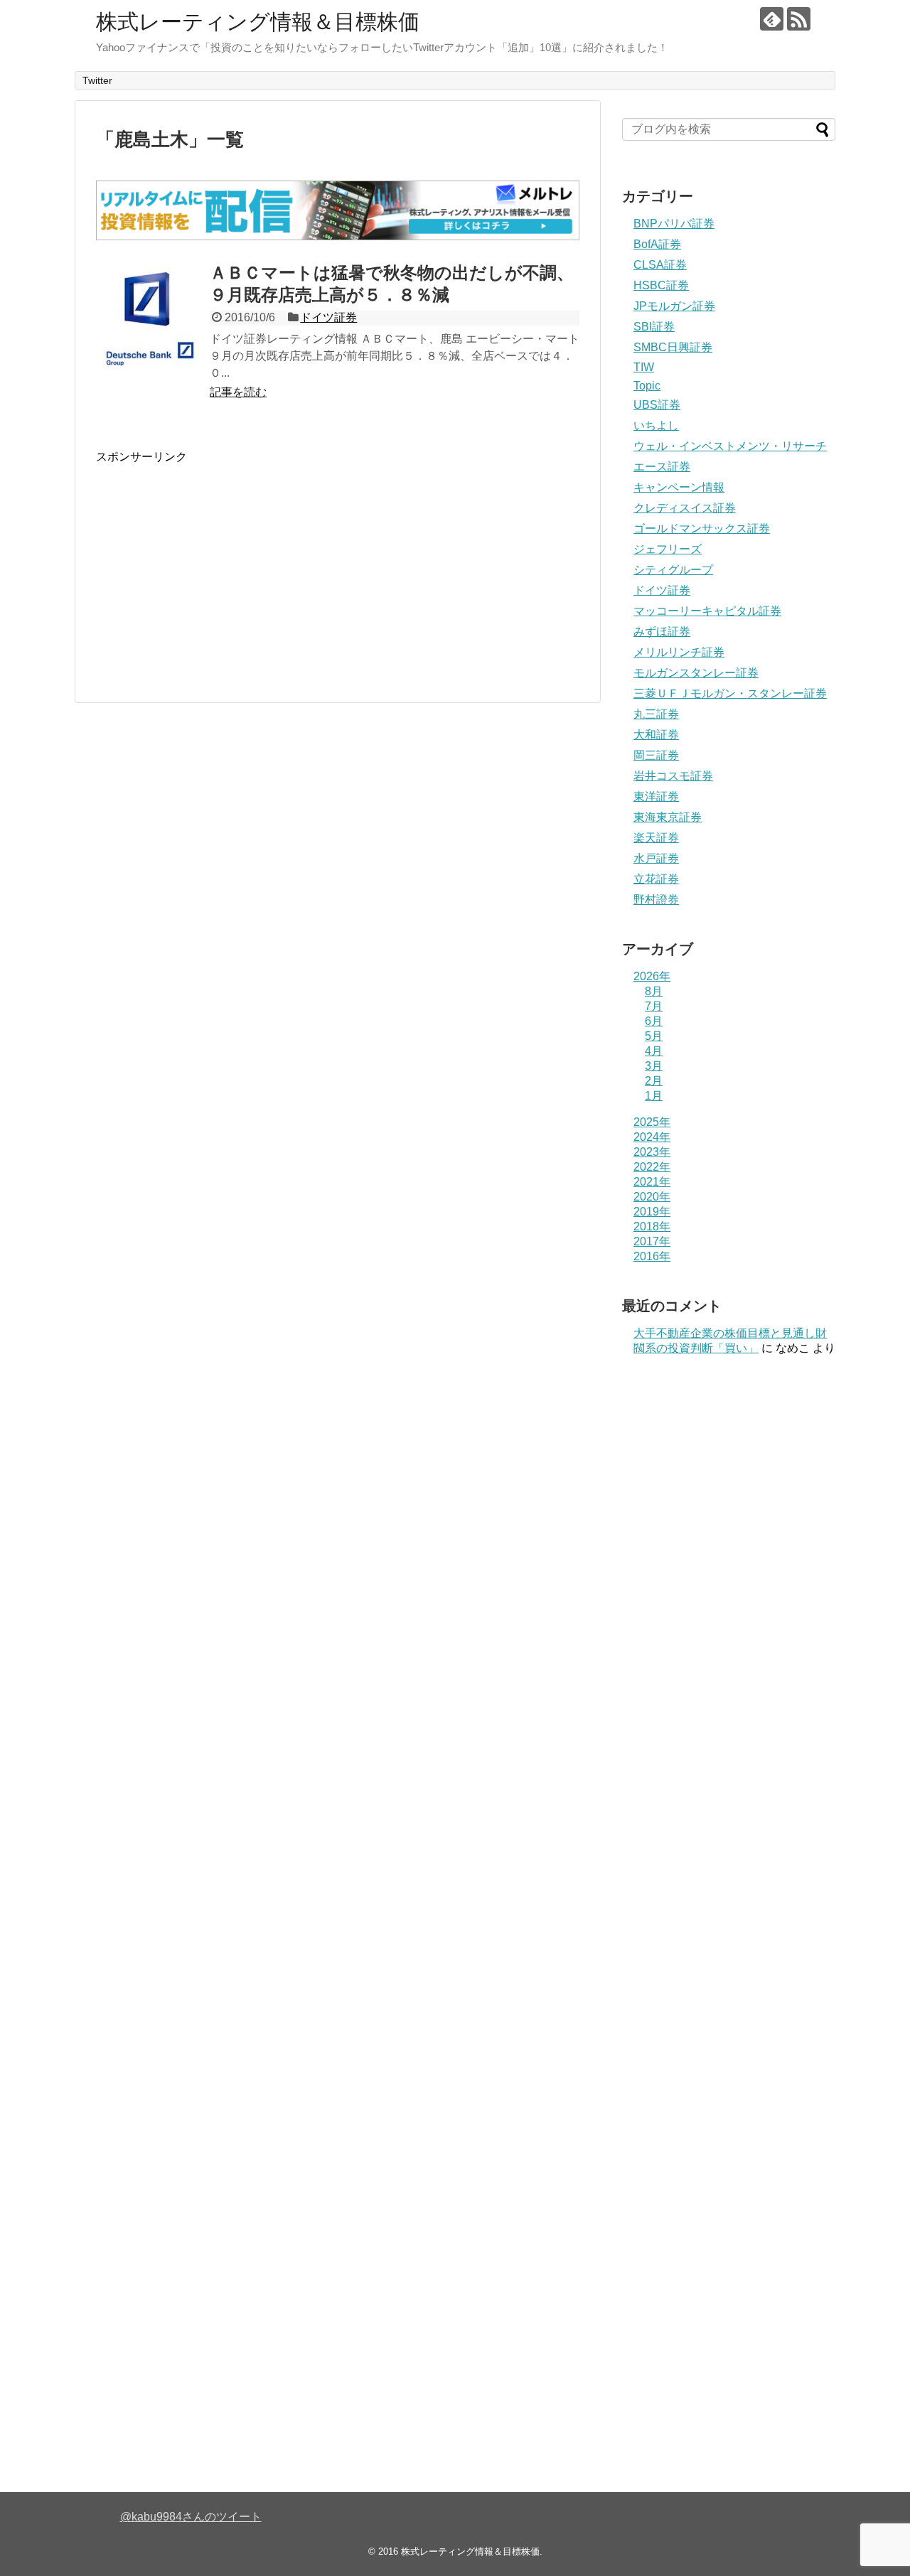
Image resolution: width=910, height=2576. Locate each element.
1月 (654, 1096)
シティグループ (673, 570)
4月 (654, 1051)
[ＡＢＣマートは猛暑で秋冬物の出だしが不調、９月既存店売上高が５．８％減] (149, 317)
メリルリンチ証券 (679, 652)
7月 (654, 1006)
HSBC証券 (661, 285)
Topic (647, 386)
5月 (654, 1036)
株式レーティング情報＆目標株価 (258, 22)
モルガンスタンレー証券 (696, 673)
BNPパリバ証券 (674, 224)
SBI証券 (654, 327)
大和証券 (656, 735)
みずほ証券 (662, 632)
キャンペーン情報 (679, 487)
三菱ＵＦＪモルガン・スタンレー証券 (730, 693)
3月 (654, 1066)
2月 (654, 1081)
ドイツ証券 (328, 317)
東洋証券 (656, 796)
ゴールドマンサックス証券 (702, 528)
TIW (644, 367)
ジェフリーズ (668, 549)
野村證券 (656, 900)
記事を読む (238, 392)
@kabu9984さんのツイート (191, 2517)
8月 (654, 991)
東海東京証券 (668, 817)
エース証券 (662, 467)
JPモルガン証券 (674, 306)
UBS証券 (657, 405)
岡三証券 (656, 755)
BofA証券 (657, 244)
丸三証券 (656, 714)
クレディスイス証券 (685, 508)
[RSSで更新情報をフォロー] (799, 19)
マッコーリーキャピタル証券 (707, 611)
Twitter (97, 80)
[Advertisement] (215, 564)
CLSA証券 (660, 265)
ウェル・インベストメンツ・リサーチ (730, 446)
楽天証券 (656, 838)
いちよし (656, 425)
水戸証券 (656, 858)
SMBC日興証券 (673, 347)
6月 (654, 1021)
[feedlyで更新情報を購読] (772, 19)
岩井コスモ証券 (673, 776)
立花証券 (656, 879)
